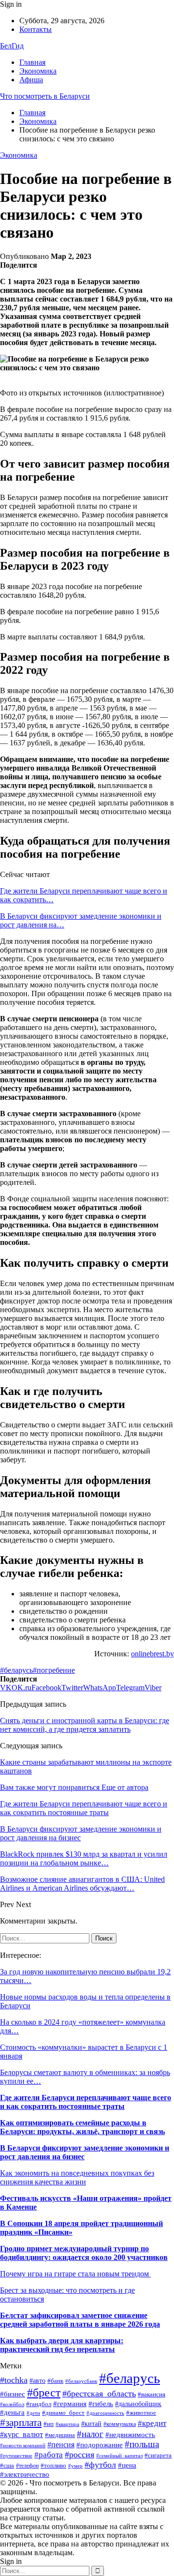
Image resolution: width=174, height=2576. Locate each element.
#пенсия (61, 2445)
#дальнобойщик (138, 2404)
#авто (37, 2381)
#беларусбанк (81, 2381)
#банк (55, 2381)
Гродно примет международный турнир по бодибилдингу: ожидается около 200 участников (84, 2253)
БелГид (12, 46)
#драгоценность (105, 2413)
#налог (90, 2434)
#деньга (12, 2412)
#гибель (101, 2404)
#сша (7, 2466)
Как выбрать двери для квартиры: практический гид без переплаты (62, 2345)
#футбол (100, 2465)
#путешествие (16, 2456)
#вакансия (152, 2394)
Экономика (38, 71)
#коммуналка (120, 2424)
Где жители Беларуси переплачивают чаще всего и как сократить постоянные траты (86, 2102)
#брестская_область (99, 2394)
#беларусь (16, 1670)
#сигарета (158, 2455)
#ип (49, 2424)
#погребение (54, 1670)
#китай (91, 2424)
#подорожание (100, 2445)
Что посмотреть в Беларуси (45, 96)
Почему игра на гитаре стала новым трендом (75, 2274)
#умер (75, 2466)
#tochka (14, 2380)
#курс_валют (22, 2434)
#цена (127, 2465)
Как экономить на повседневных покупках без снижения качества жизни (77, 2177)
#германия (70, 2403)
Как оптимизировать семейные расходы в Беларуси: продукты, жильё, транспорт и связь (82, 2127)
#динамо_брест (63, 2413)
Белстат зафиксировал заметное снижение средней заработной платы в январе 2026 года (80, 2320)
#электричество (25, 2474)
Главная (32, 62)
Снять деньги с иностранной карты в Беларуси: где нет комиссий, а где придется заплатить (85, 1725)
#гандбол (39, 2404)
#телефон (27, 2466)
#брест (44, 2393)
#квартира (67, 2424)
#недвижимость (130, 2434)
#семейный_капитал (119, 2455)
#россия (80, 2455)
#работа (49, 2455)
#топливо (53, 2466)
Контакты (36, 29)
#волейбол (12, 2404)
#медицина (60, 2435)
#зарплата (21, 2423)
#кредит (152, 2423)
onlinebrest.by (152, 1654)
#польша (142, 2444)
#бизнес (13, 2394)
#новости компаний (23, 2445)
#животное (141, 2413)
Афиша (31, 80)
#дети (33, 2413)
